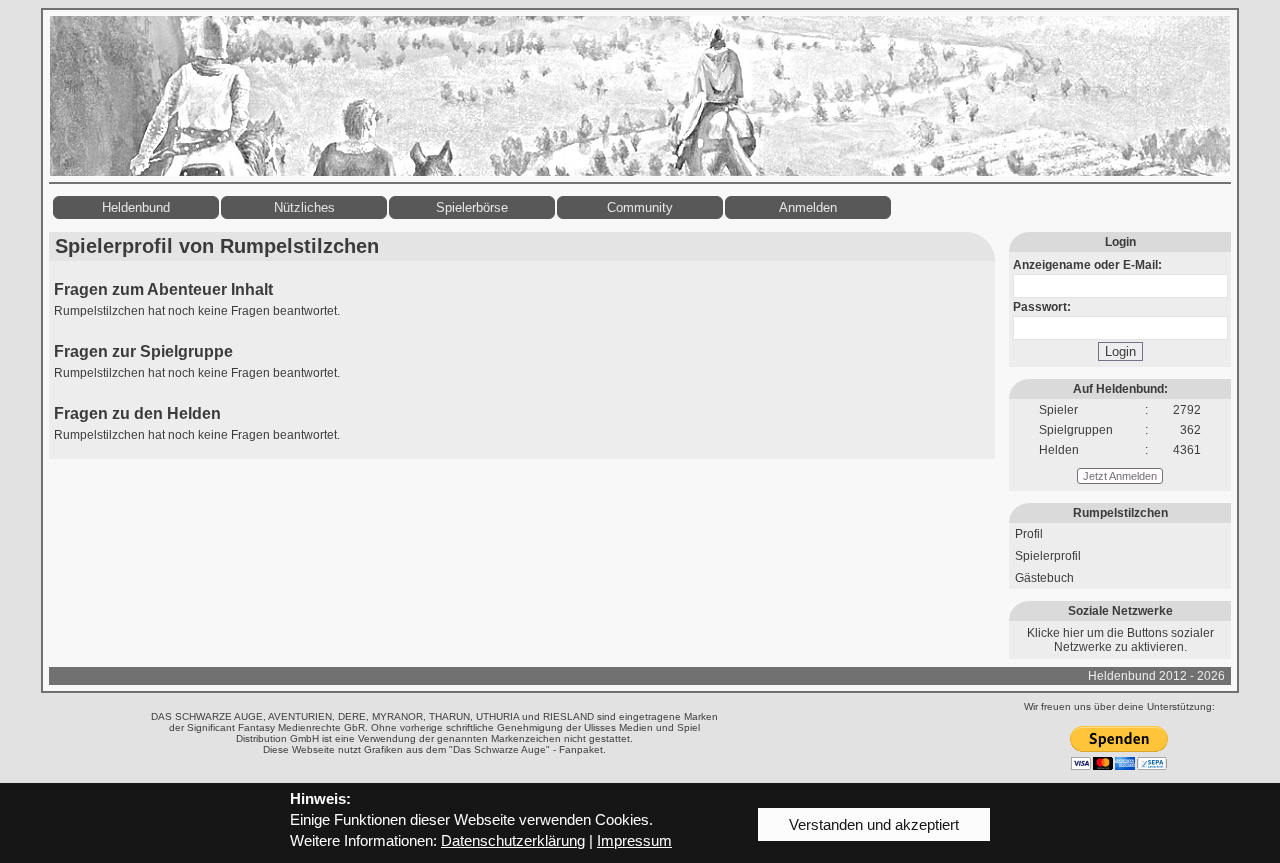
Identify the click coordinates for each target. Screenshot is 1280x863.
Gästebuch (1044, 578)
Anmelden (808, 207)
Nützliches (304, 207)
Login (1120, 351)
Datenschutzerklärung (513, 840)
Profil (1029, 534)
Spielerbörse (472, 207)
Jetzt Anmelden (1120, 476)
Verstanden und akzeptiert (874, 824)
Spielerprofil (1048, 556)
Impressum (634, 840)
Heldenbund (136, 207)
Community (640, 207)
